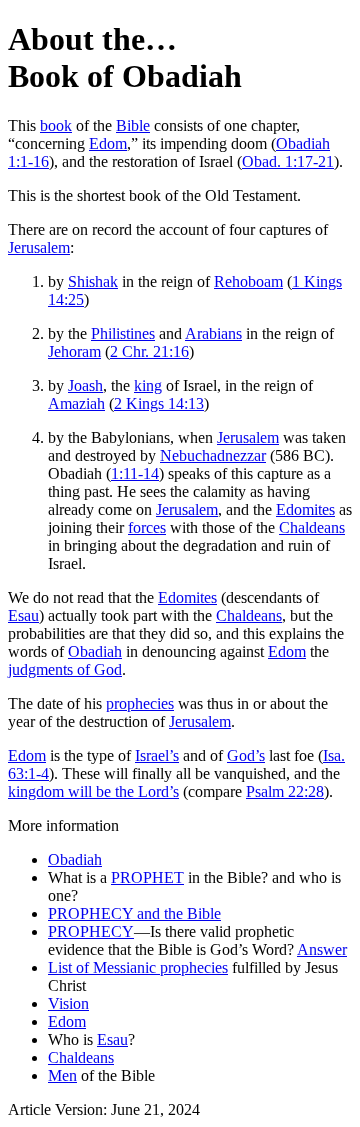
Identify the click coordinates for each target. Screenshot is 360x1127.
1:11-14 (135, 473)
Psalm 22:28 (285, 791)
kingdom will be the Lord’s (93, 791)
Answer (322, 949)
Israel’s (157, 755)
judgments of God (65, 669)
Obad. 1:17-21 (288, 161)
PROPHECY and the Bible (134, 913)
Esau (23, 615)
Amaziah (76, 403)
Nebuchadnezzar (213, 455)
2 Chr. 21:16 (149, 351)
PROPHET (147, 877)
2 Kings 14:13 (159, 403)
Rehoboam (248, 281)
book (56, 125)
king (148, 385)
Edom (108, 143)
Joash (85, 385)
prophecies (140, 703)
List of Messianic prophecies (138, 967)
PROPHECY (91, 931)
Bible (133, 125)
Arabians (213, 333)
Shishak (93, 281)
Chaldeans (312, 527)
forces (147, 527)
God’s (246, 755)
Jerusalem (39, 247)
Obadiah (95, 651)
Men (62, 1075)
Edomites (305, 509)
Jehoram (74, 351)
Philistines (123, 333)
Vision (68, 1003)
